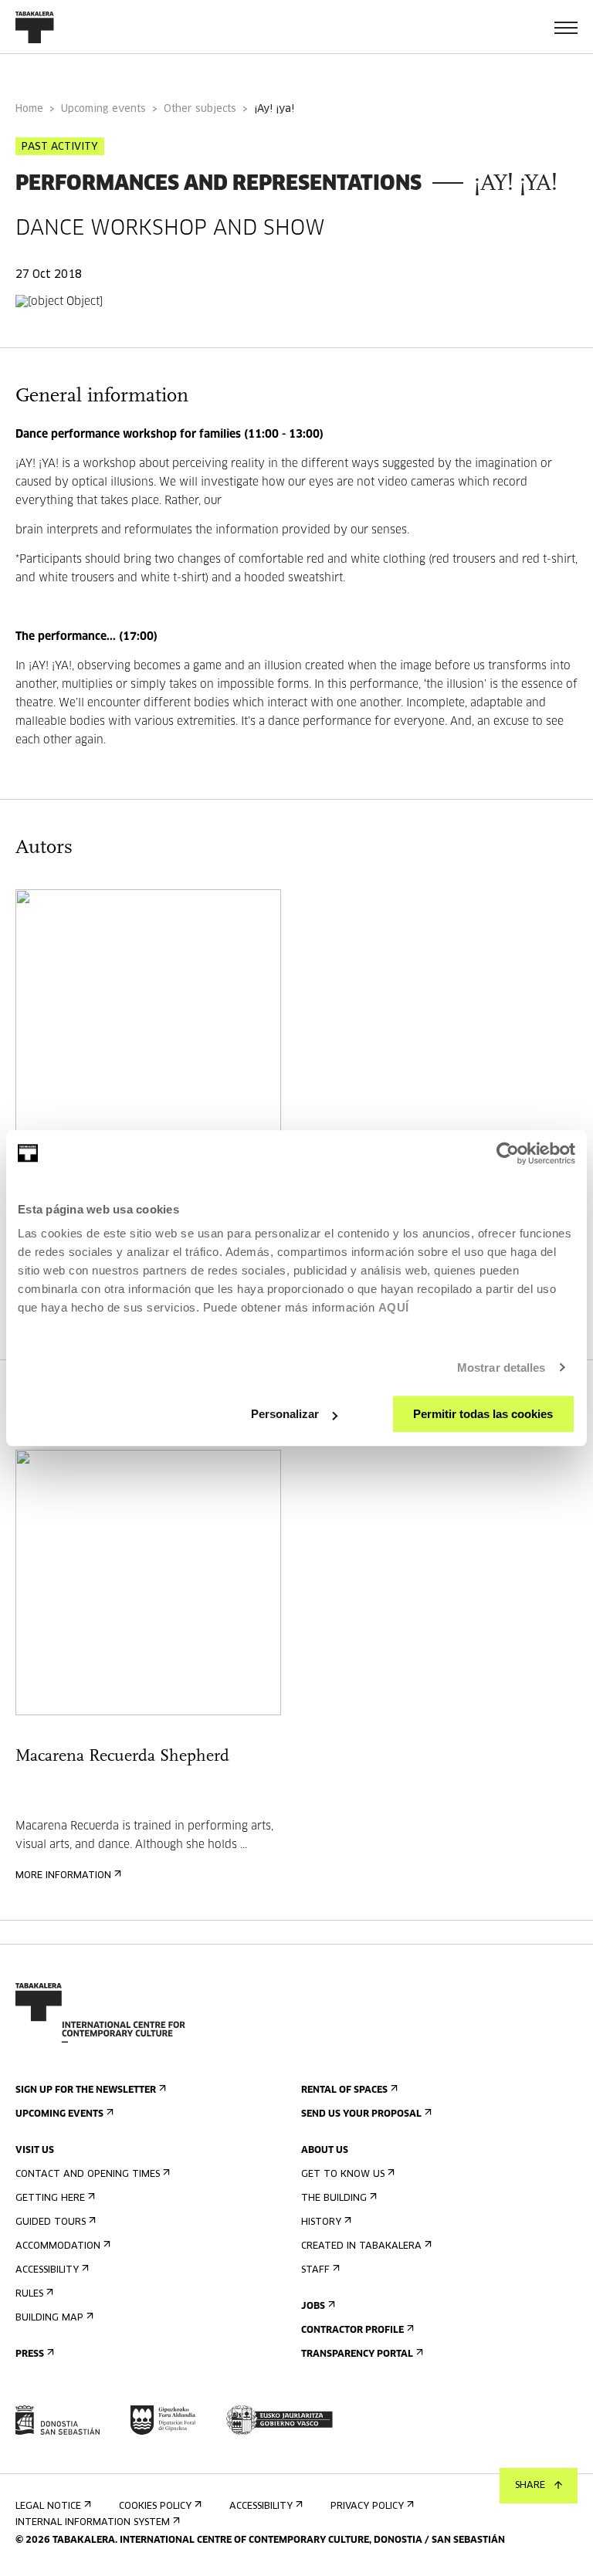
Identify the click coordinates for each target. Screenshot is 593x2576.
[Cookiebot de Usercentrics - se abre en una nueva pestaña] (508, 1153)
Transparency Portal (357, 2354)
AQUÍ (394, 1307)
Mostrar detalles (502, 1368)
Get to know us (343, 2175)
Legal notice (48, 2507)
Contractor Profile (352, 2331)
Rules (29, 2294)
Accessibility (47, 2270)
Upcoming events (103, 109)
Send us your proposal (361, 2114)
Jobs (313, 2307)
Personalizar (285, 1414)
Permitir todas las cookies (483, 1414)
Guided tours (51, 2222)
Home (29, 109)
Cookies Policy (155, 2507)
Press (30, 2354)
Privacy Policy (367, 2507)
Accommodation (58, 2246)
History (321, 2222)
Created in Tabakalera (361, 2246)
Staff (315, 2270)
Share (530, 2486)
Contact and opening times (88, 2175)
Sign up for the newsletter (86, 2090)
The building (334, 2199)
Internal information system (93, 2523)
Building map (49, 2318)
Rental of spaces (344, 2090)
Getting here (50, 2199)
